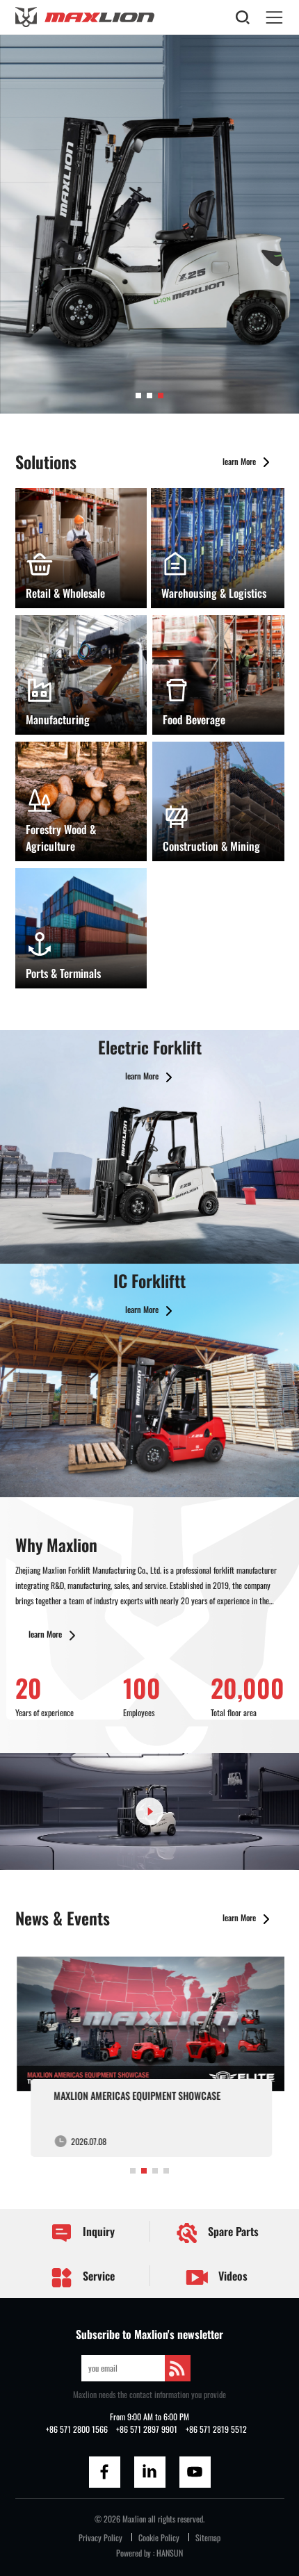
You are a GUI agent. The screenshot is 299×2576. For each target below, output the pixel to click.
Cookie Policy (159, 2537)
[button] (138, 396)
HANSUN (170, 2553)
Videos (232, 2276)
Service (97, 2276)
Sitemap (208, 2537)
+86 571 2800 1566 (77, 2429)
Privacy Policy (100, 2537)
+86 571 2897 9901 (147, 2429)
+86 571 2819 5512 (216, 2429)
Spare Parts (232, 2231)
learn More (240, 461)
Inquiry (97, 2231)
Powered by (134, 2553)
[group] (149, 2054)
